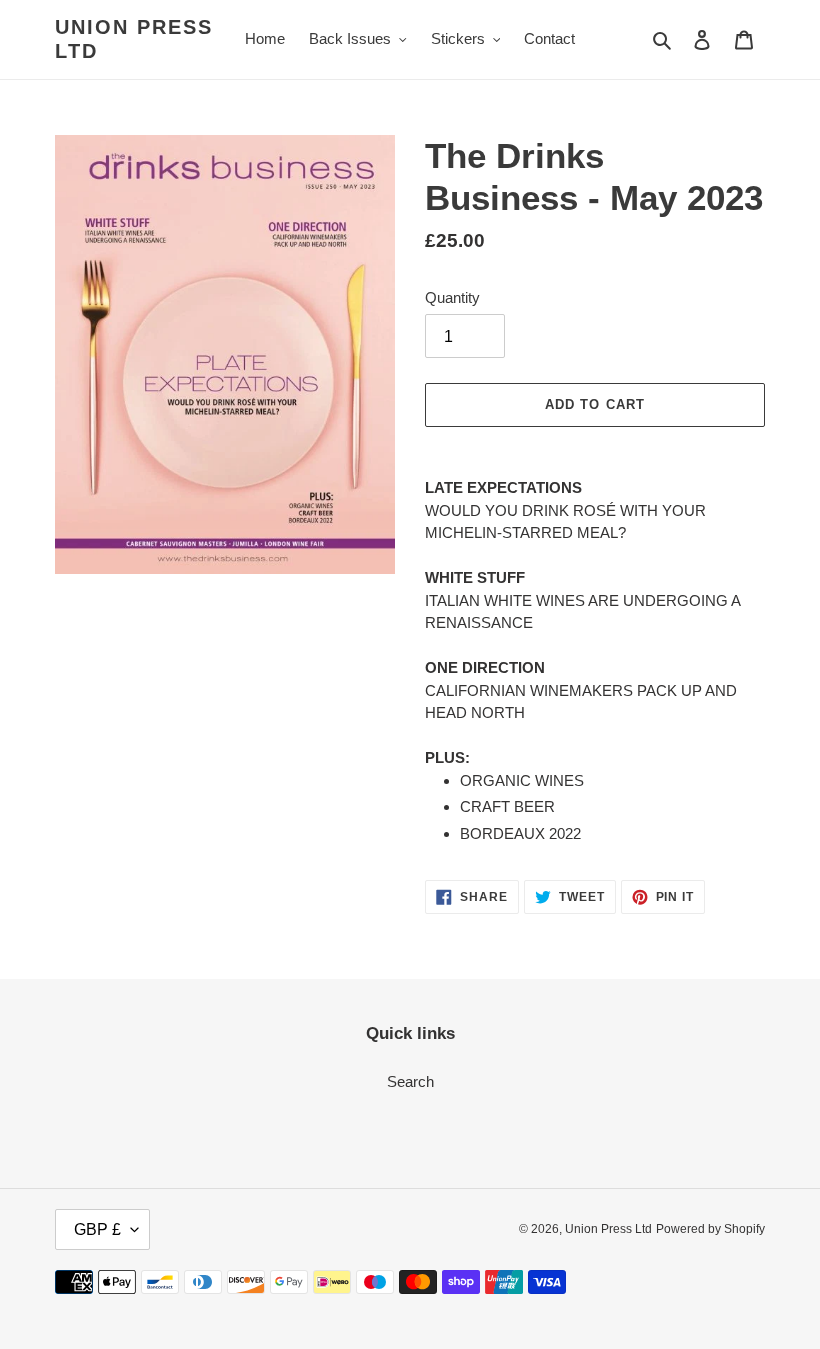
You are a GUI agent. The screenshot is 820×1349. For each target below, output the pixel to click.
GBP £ (97, 1229)
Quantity (452, 297)
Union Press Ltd (134, 39)
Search (410, 1081)
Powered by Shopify (710, 1229)
